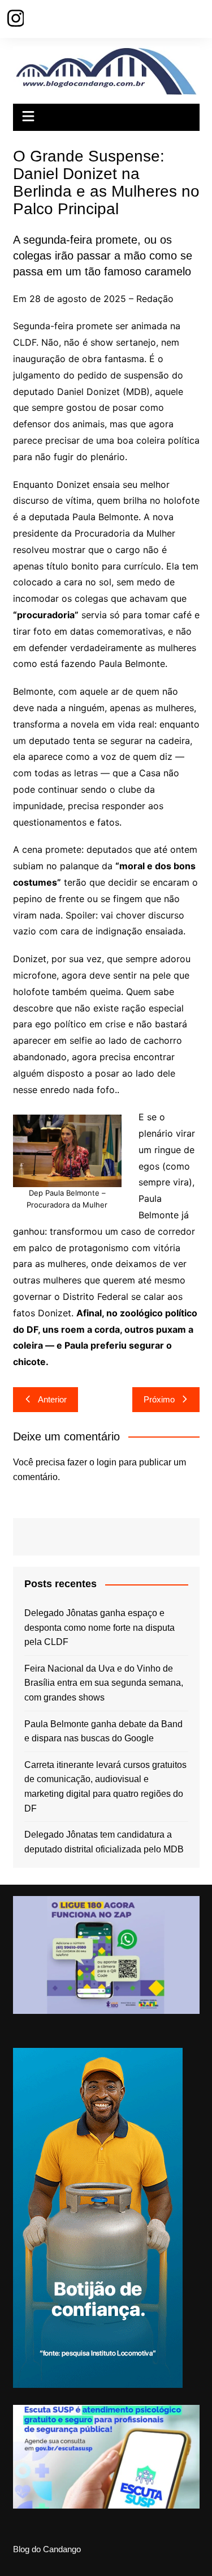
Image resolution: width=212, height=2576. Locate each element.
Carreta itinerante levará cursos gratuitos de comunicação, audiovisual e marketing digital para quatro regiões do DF (105, 1787)
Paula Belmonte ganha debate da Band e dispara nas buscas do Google (103, 1731)
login (107, 1462)
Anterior (52, 1399)
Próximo (159, 1399)
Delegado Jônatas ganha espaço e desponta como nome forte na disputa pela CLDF (99, 1627)
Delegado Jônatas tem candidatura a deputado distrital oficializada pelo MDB (104, 1842)
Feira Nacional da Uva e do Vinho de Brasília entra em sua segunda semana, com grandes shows (104, 1683)
